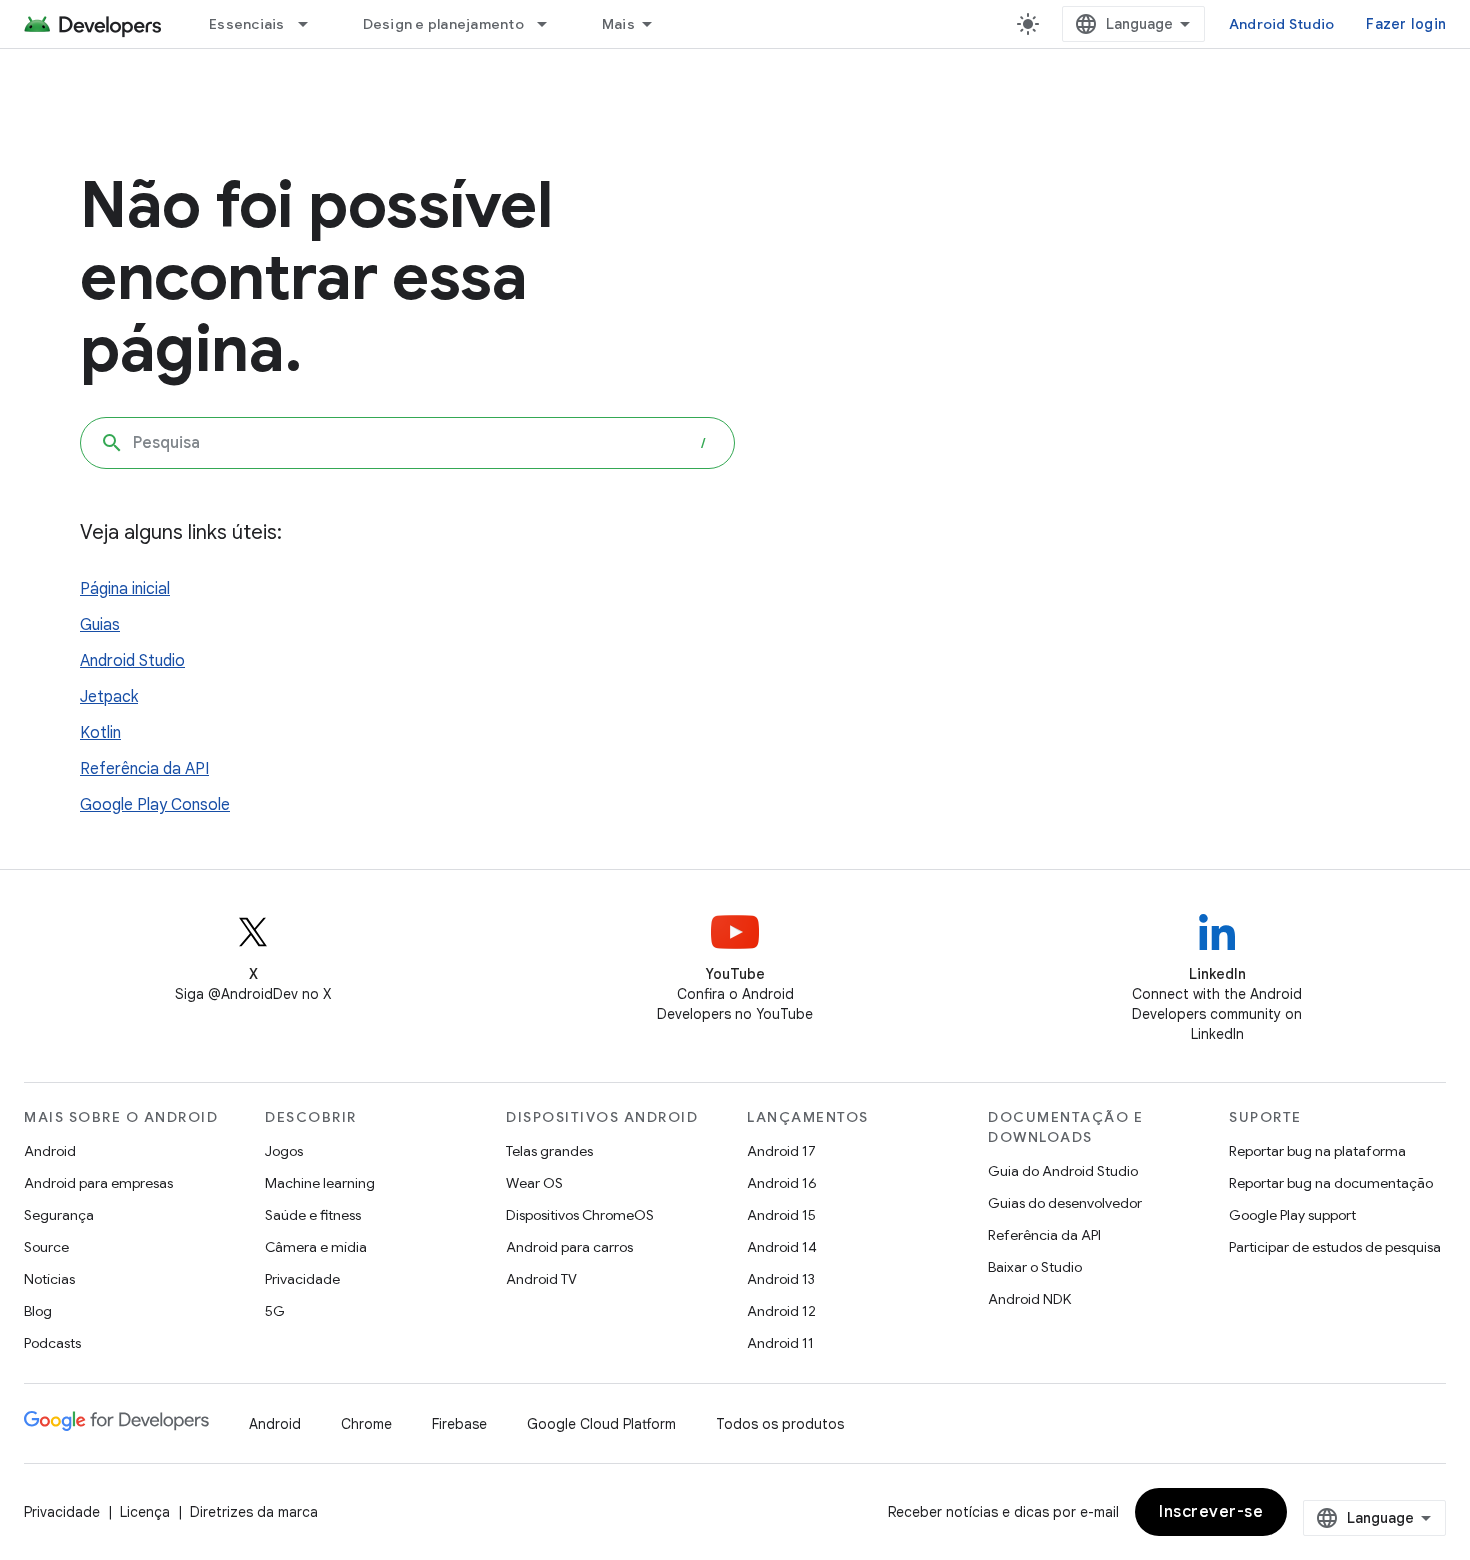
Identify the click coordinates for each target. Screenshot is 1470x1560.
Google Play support (1292, 1215)
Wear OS (534, 1183)
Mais (618, 24)
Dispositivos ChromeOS (580, 1215)
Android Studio (1282, 24)
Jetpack (109, 697)
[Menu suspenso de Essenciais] (312, 24)
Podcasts (52, 1343)
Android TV (541, 1279)
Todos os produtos (780, 1424)
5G (275, 1311)
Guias (100, 625)
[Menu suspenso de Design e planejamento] (551, 24)
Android (50, 1151)
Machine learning (320, 1183)
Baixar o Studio (1035, 1267)
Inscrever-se (1211, 1512)
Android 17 (781, 1151)
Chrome (366, 1424)
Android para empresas (98, 1183)
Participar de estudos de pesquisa (1335, 1247)
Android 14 (782, 1247)
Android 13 (781, 1279)
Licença (145, 1512)
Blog (38, 1311)
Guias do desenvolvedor (1065, 1203)
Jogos (284, 1151)
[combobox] (407, 443)
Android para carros (569, 1247)
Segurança (59, 1215)
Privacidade (302, 1279)
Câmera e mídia (316, 1247)
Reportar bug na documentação (1331, 1183)
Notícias (49, 1279)
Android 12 (781, 1311)
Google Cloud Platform (601, 1424)
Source (46, 1247)
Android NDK (1029, 1299)
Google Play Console (155, 805)
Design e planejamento (443, 24)
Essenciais (247, 24)
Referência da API (144, 769)
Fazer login (1406, 24)
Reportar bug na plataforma (1317, 1151)
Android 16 (782, 1183)
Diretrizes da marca (254, 1512)
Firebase (459, 1424)
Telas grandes (549, 1151)
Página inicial (125, 589)
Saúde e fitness (313, 1215)
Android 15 (781, 1215)
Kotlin (100, 733)
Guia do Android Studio (1063, 1171)
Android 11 (780, 1343)
